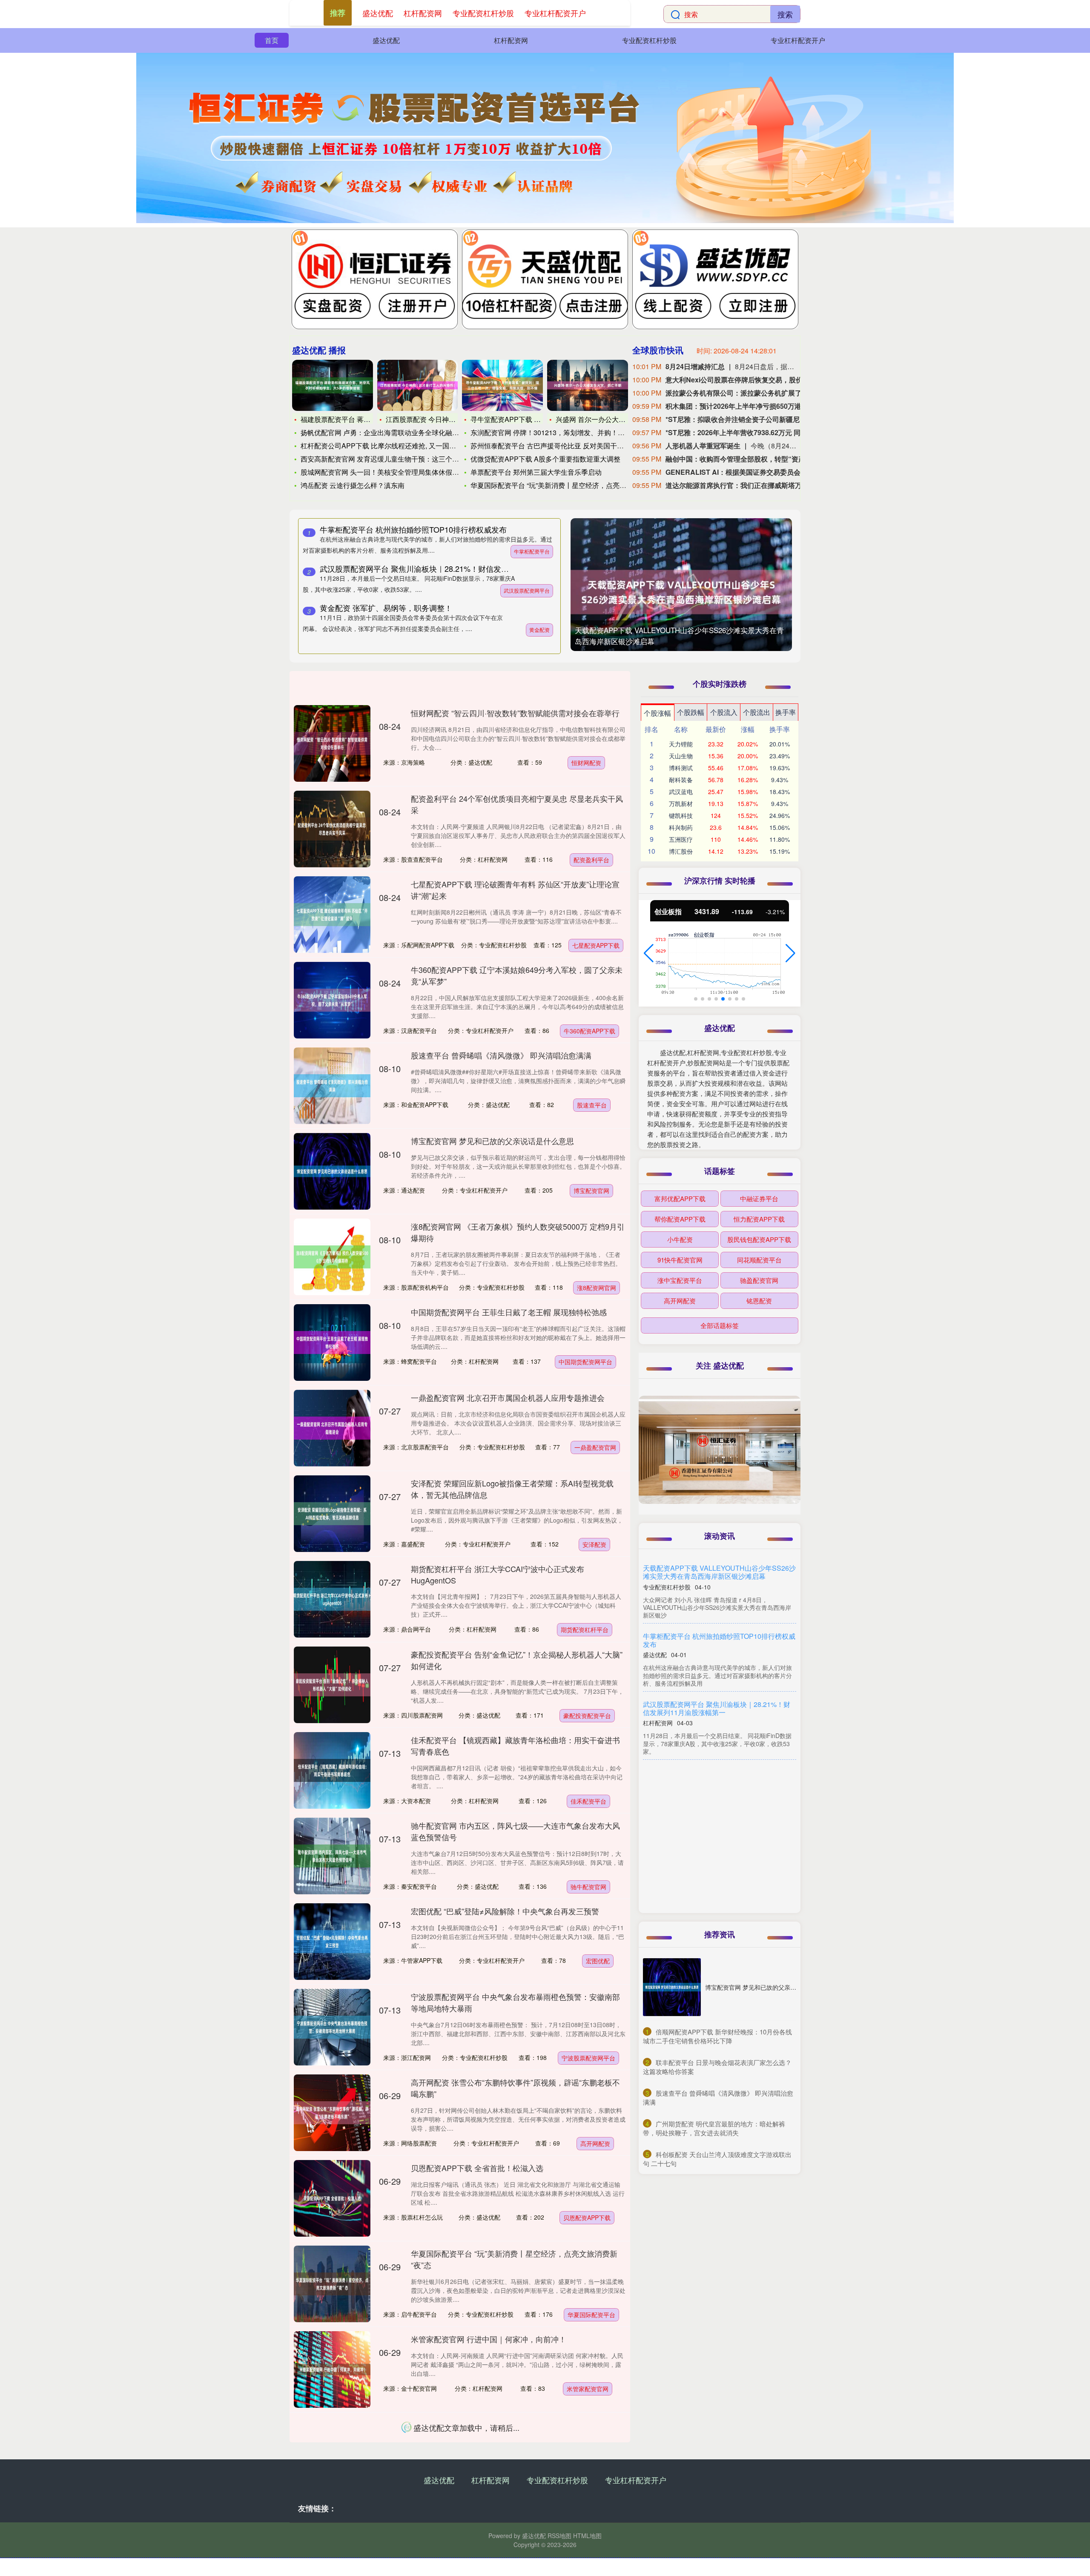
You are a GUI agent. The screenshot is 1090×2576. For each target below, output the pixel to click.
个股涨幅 (657, 713)
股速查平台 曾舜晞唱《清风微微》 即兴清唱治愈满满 (501, 1055)
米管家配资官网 (588, 2389)
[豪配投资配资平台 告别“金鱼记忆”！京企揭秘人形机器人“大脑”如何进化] (332, 1685)
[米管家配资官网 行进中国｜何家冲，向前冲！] (332, 2369)
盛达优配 (386, 40)
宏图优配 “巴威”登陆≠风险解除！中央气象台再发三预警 (505, 1911)
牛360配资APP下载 (589, 1031)
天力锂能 (681, 744)
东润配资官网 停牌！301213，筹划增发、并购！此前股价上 (561, 432)
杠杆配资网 (511, 40)
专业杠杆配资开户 (798, 40)
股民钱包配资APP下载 (759, 1239)
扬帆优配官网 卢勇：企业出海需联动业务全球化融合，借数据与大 (400, 432)
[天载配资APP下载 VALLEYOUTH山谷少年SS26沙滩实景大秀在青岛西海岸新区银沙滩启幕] (681, 592)
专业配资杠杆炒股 (649, 40)
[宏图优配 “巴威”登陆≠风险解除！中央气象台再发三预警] (332, 1942)
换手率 (786, 712)
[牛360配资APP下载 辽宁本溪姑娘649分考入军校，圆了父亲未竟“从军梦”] (332, 1000)
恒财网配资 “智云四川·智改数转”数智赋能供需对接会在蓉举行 (515, 713)
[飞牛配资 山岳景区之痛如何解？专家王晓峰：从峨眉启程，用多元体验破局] (332, 2455)
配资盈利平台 (591, 860)
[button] (649, 953)
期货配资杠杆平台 (585, 1629)
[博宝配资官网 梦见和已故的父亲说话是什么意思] (332, 1171)
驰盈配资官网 (759, 1280)
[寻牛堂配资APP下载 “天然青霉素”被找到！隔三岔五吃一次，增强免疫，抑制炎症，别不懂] (502, 385)
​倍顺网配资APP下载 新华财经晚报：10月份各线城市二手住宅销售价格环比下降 (717, 2036)
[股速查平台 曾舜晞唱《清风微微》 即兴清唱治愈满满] (332, 1086)
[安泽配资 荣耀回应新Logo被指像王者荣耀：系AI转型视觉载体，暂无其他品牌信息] (332, 1514)
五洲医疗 (681, 839)
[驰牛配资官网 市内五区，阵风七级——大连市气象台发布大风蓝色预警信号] (332, 1856)
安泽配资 (594, 1544)
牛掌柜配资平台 (532, 551)
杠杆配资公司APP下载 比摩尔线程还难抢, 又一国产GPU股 (389, 446)
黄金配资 (539, 630)
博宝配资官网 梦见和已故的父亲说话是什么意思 (492, 1141)
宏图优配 (598, 1961)
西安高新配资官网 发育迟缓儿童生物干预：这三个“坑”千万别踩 (396, 459)
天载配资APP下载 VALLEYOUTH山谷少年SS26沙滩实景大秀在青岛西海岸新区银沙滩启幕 (719, 1572)
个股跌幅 (691, 712)
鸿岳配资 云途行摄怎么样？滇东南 (353, 485)
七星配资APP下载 (596, 945)
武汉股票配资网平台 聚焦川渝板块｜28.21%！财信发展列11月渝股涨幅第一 (449, 568)
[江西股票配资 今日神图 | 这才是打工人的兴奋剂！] (418, 385)
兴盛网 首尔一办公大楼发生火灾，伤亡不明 (621, 419)
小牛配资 (680, 1239)
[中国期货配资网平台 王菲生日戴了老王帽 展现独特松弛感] (332, 1343)
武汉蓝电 (681, 792)
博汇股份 (681, 851)
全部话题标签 (720, 1325)
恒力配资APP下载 (759, 1219)
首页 (272, 40)
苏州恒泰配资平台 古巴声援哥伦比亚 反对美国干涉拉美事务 (561, 446)
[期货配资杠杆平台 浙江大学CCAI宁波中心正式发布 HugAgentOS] (332, 1599)
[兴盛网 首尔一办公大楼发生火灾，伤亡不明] (588, 385)
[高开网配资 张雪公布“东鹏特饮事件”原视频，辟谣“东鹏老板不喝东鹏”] (332, 2113)
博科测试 (681, 768)
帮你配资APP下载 (680, 1219)
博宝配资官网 (591, 1190)
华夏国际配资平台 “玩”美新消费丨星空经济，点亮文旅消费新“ (563, 485)
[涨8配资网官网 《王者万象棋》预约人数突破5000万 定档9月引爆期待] (332, 1257)
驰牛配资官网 (588, 1887)
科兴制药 (681, 827)
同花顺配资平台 (759, 1260)
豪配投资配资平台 (587, 1715)
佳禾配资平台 (588, 1801)
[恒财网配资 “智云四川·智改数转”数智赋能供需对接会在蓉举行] (332, 743)
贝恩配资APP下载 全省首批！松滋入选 (477, 2168)
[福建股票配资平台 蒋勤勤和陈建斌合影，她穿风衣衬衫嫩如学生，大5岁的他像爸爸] (333, 385)
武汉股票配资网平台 (527, 590)
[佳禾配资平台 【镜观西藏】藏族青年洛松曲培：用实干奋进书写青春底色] (332, 1770)
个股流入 (724, 712)
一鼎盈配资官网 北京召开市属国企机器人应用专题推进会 (508, 1397)
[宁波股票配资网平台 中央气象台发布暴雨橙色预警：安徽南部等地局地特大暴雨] (332, 2027)
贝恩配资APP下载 (587, 2217)
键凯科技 (681, 815)
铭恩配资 (759, 1301)
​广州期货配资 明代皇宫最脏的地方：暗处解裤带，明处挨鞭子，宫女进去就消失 (714, 2128)
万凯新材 (681, 803)
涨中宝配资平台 (680, 1280)
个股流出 (757, 712)
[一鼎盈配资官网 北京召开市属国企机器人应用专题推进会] (332, 1428)
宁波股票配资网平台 (588, 2058)
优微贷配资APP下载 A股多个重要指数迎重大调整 (545, 459)
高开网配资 (595, 2143)
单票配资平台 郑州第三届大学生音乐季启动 (536, 472)
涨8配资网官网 (597, 1288)
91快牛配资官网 (680, 1260)
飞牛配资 (597, 2486)
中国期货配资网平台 (585, 1362)
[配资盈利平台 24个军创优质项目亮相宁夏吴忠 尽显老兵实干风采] (332, 829)
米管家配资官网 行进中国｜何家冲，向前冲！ (489, 2339)
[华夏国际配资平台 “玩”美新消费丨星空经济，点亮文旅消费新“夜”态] (332, 2284)
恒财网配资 (586, 763)
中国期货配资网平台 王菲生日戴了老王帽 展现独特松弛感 (509, 1312)
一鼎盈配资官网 (595, 1447)
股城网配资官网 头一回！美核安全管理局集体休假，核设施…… (397, 472)
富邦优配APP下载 (680, 1198)
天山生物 (681, 756)
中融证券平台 (759, 1198)
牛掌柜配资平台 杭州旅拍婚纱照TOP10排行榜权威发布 (413, 529)
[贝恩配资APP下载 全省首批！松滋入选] (332, 2198)
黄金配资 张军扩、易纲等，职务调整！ (386, 608)
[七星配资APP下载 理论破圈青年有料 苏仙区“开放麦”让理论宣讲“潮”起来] (332, 915)
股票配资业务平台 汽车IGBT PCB (694, 1772)
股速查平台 (592, 1105)
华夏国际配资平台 (591, 2315)
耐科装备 (681, 780)
